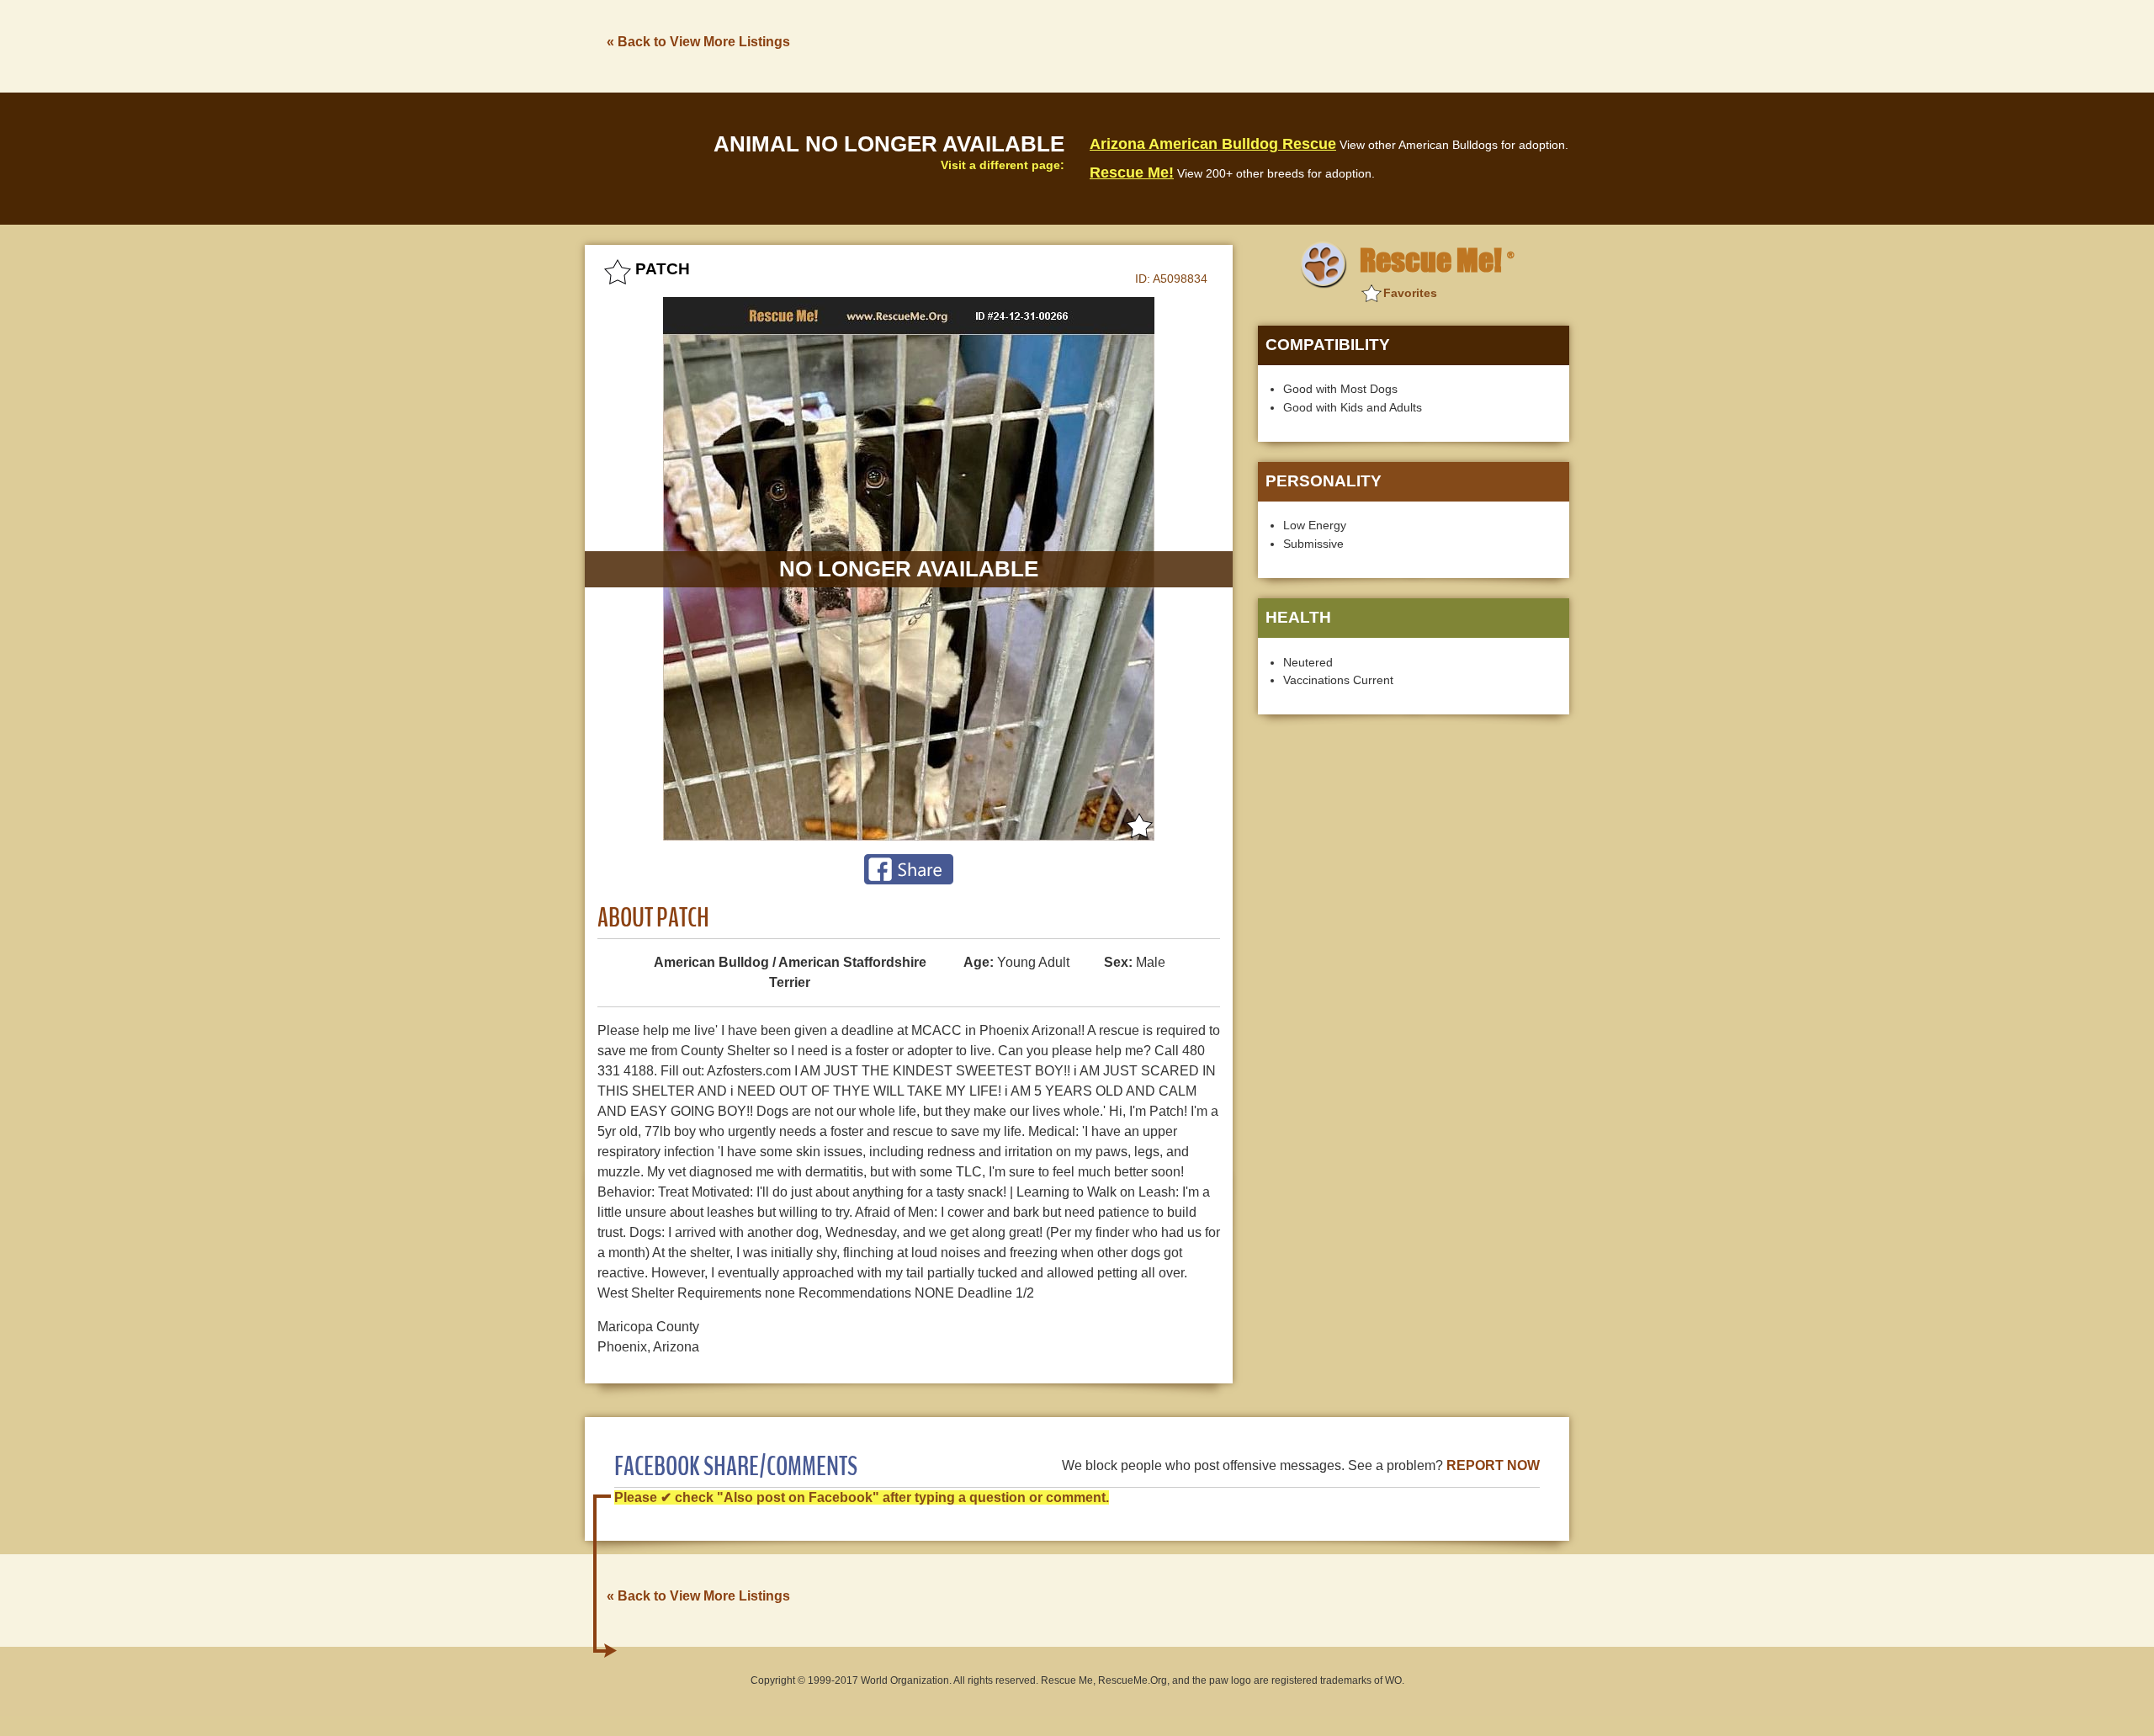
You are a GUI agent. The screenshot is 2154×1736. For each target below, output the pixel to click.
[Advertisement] (1263, 45)
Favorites (1410, 293)
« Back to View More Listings (698, 42)
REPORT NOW (1493, 1465)
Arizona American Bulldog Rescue (1213, 144)
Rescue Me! (1132, 173)
